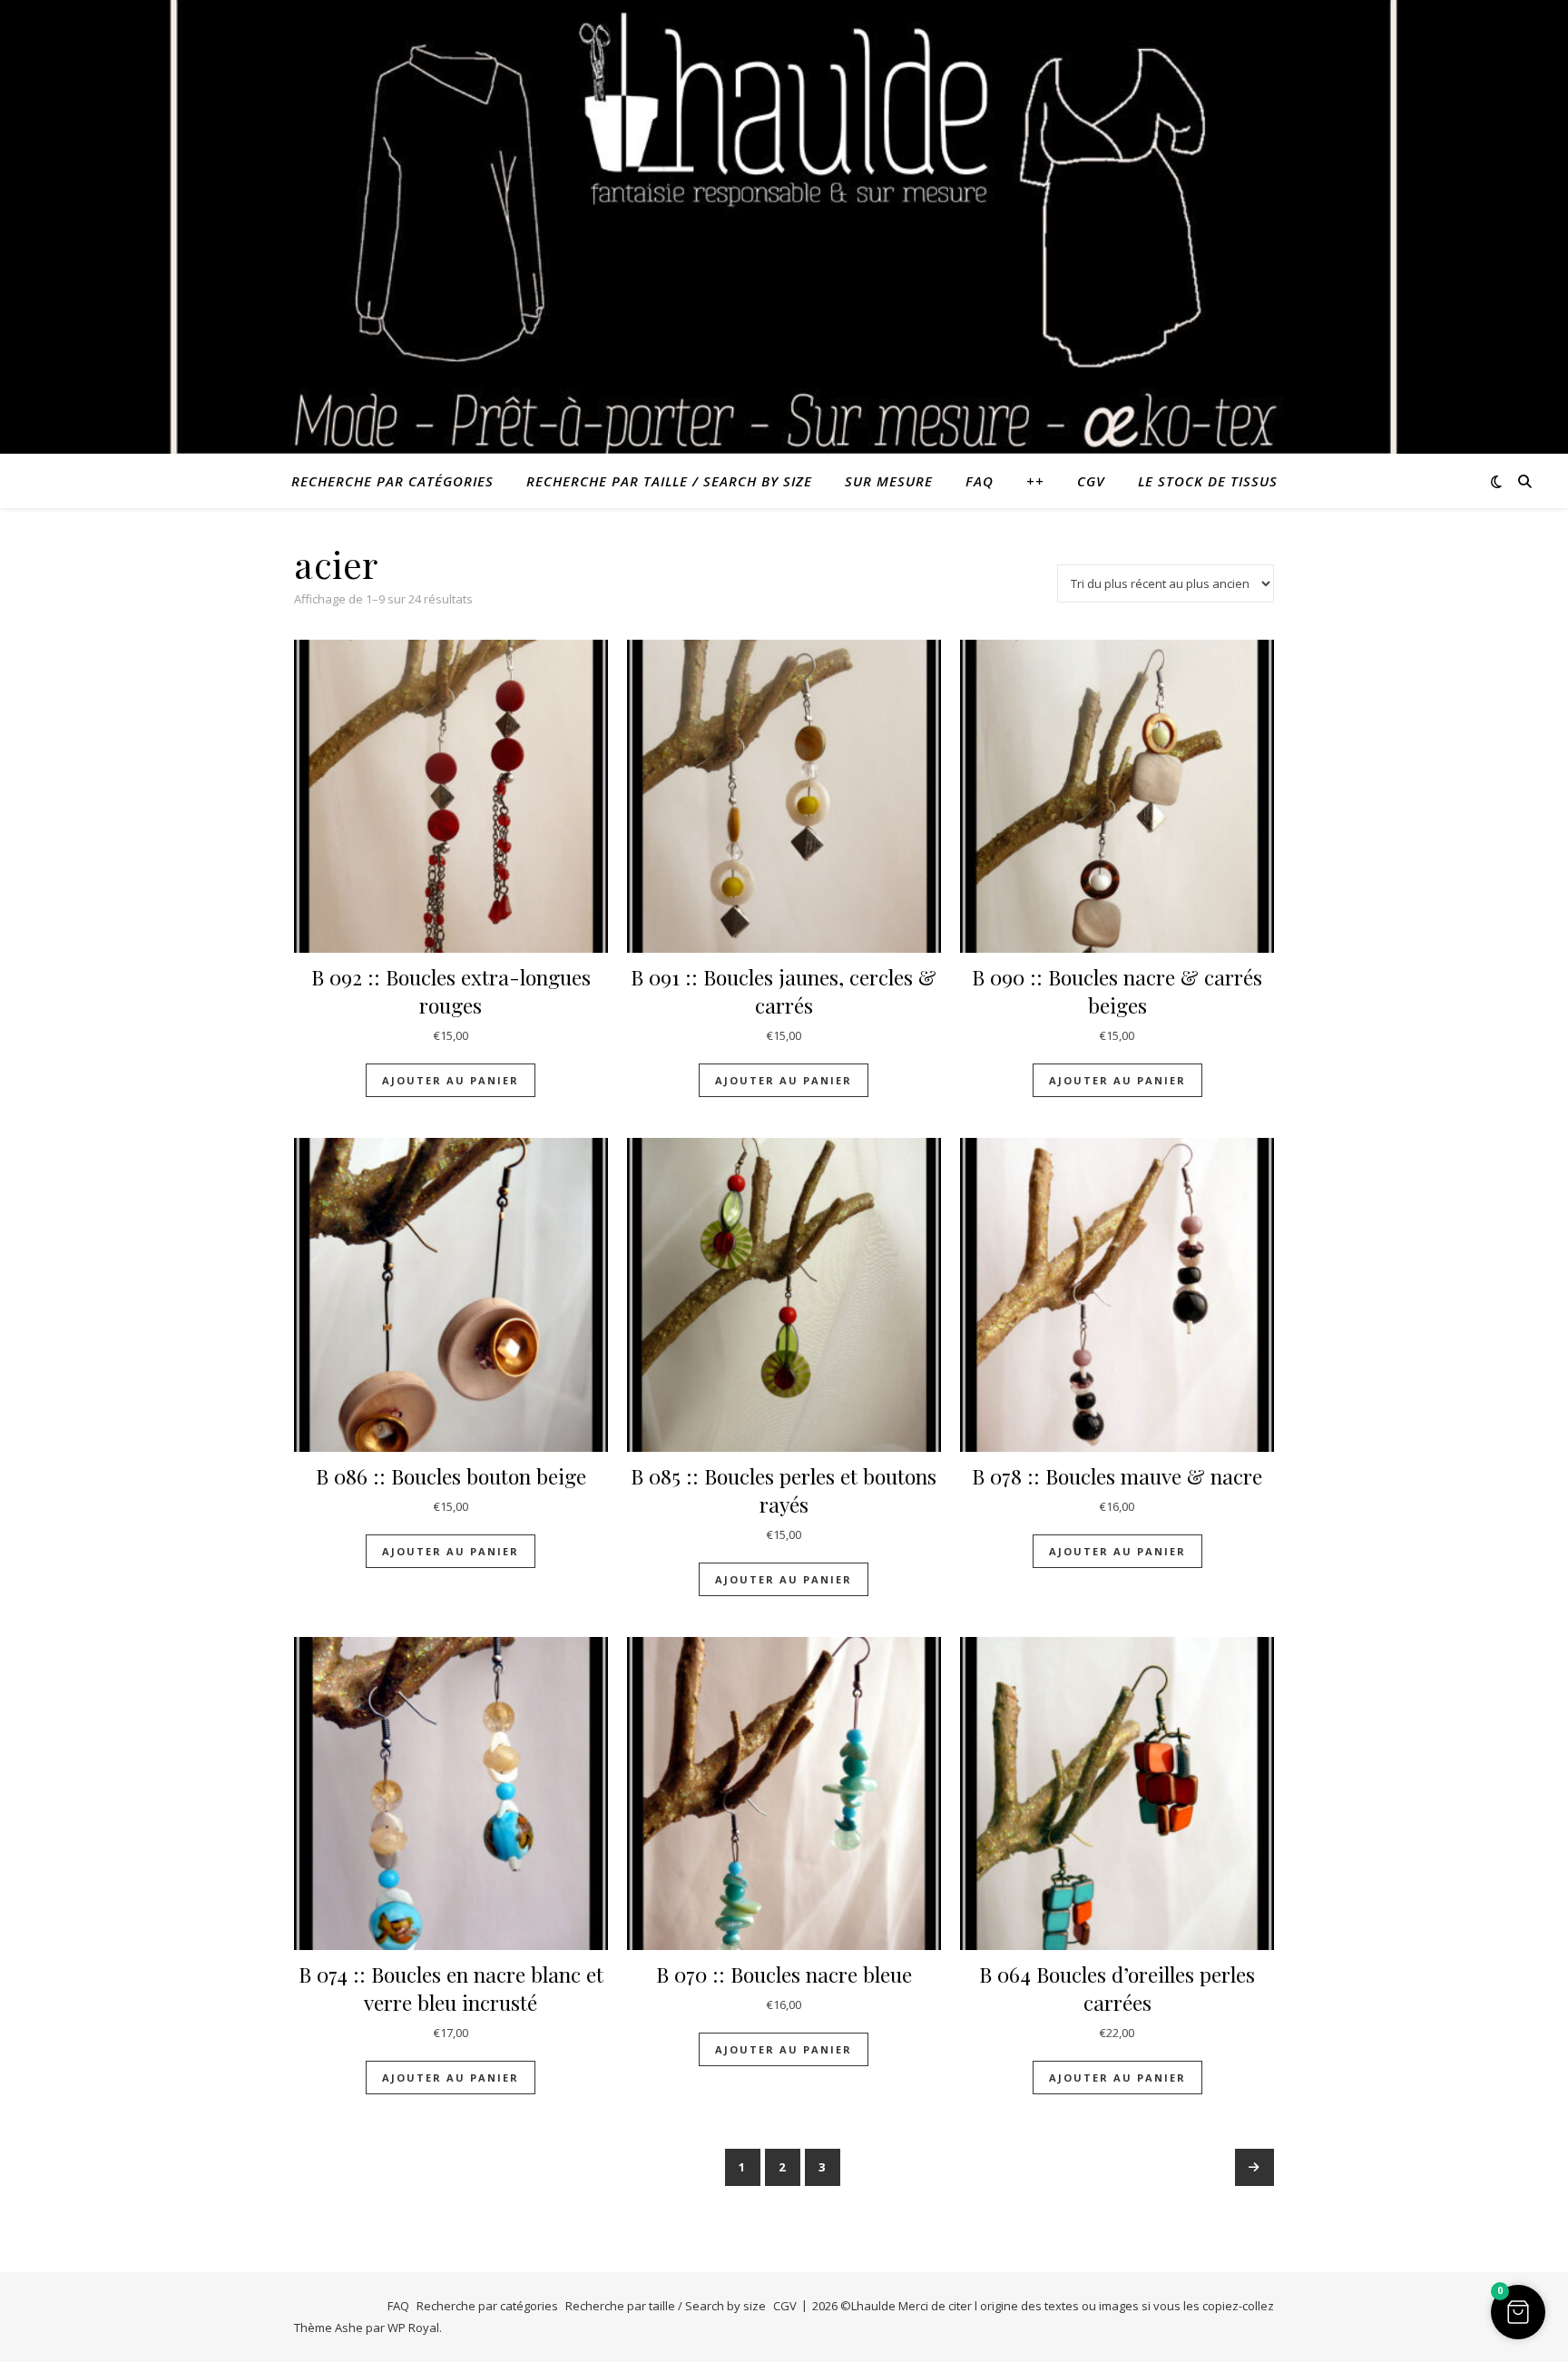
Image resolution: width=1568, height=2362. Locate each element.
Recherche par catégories (392, 481)
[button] (1518, 2312)
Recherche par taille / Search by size (669, 481)
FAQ (980, 481)
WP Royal (413, 2328)
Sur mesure (889, 481)
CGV (1091, 481)
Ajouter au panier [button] (451, 1080)
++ (1035, 481)
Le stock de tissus (1208, 481)
